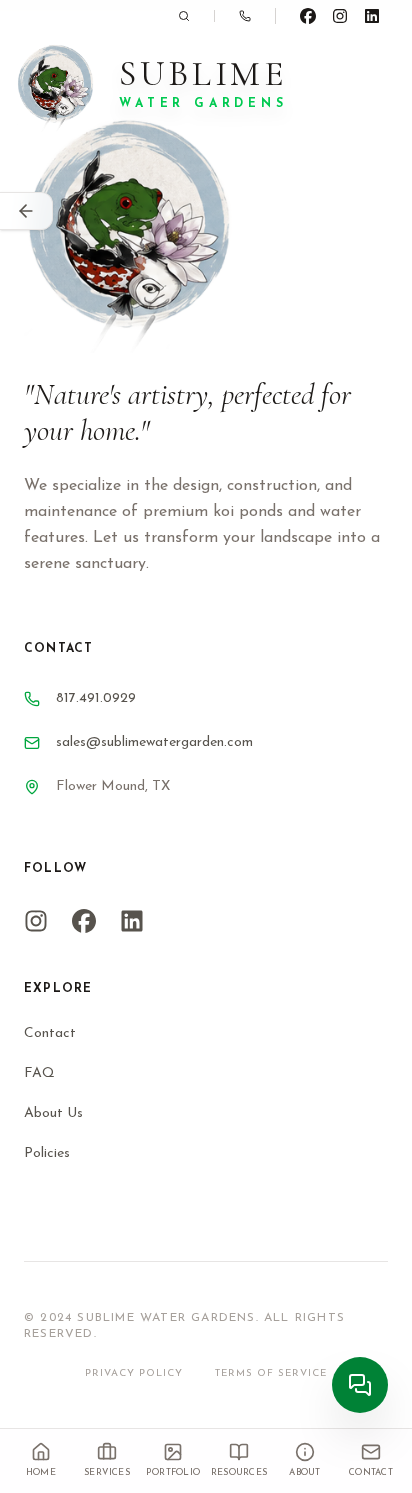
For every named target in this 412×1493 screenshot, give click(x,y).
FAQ (39, 1073)
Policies (47, 1153)
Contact (50, 1033)
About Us (53, 1113)
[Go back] (26, 211)
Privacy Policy (134, 1373)
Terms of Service (271, 1373)
